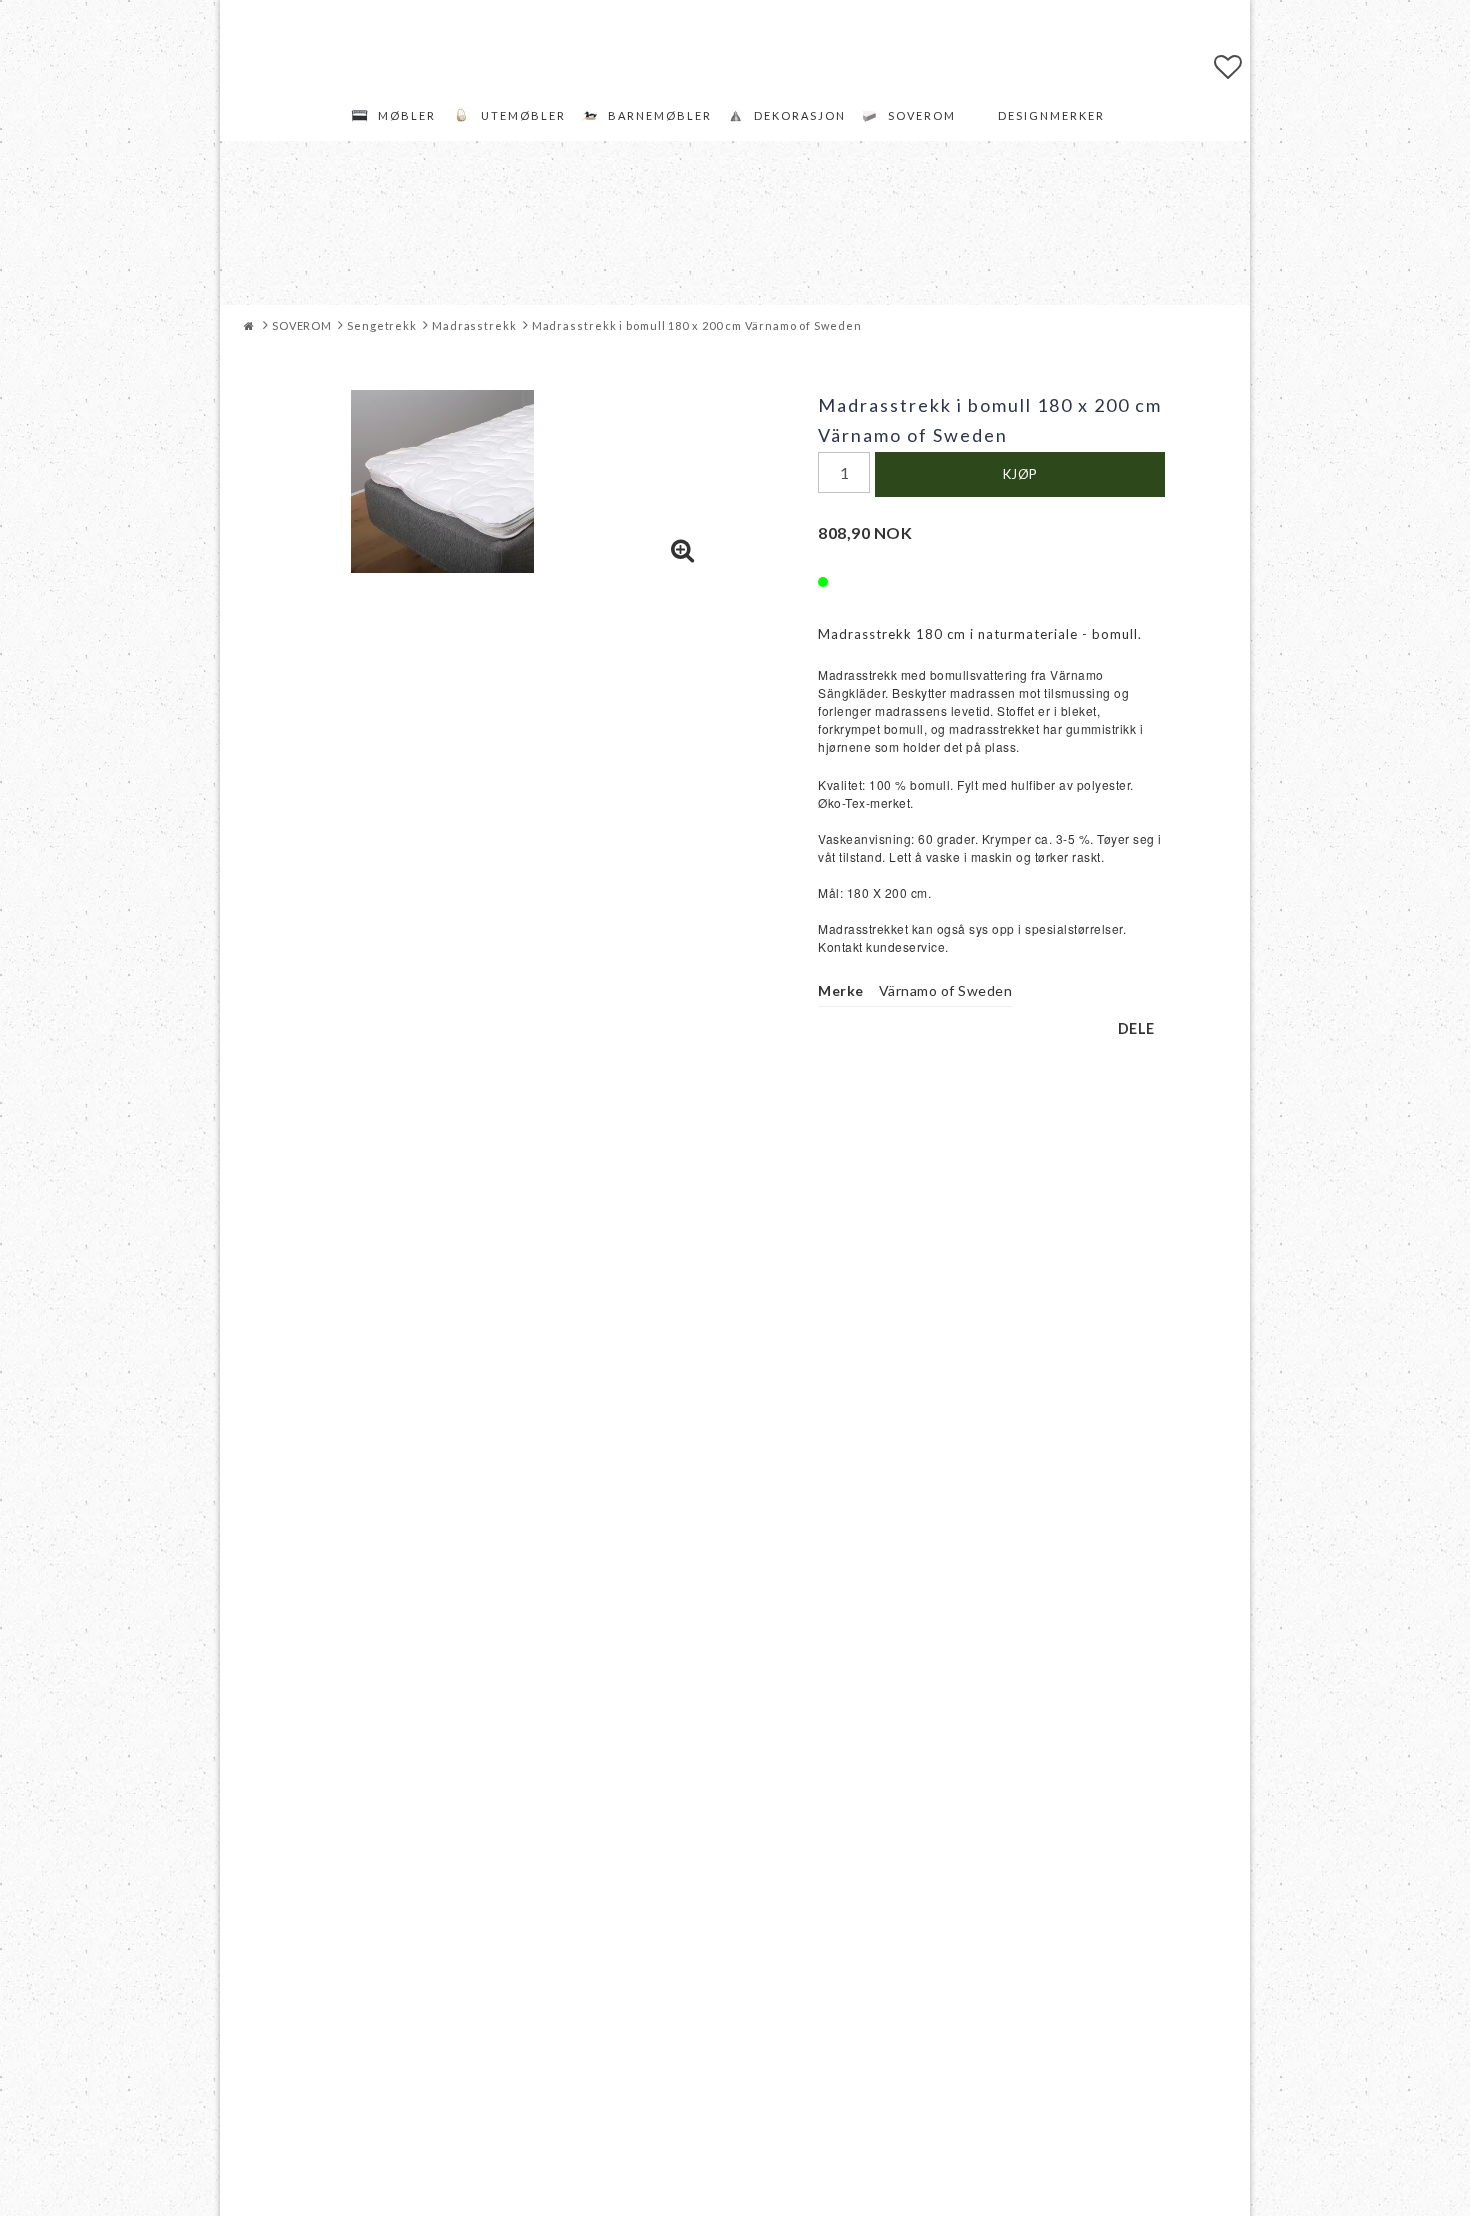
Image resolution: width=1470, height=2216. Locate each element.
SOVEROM (922, 115)
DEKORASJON (800, 115)
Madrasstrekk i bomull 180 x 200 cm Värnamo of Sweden (697, 325)
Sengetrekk (382, 325)
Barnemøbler (660, 115)
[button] (1228, 66)
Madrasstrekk (474, 325)
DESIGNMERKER (1051, 115)
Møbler (407, 115)
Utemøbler (523, 115)
